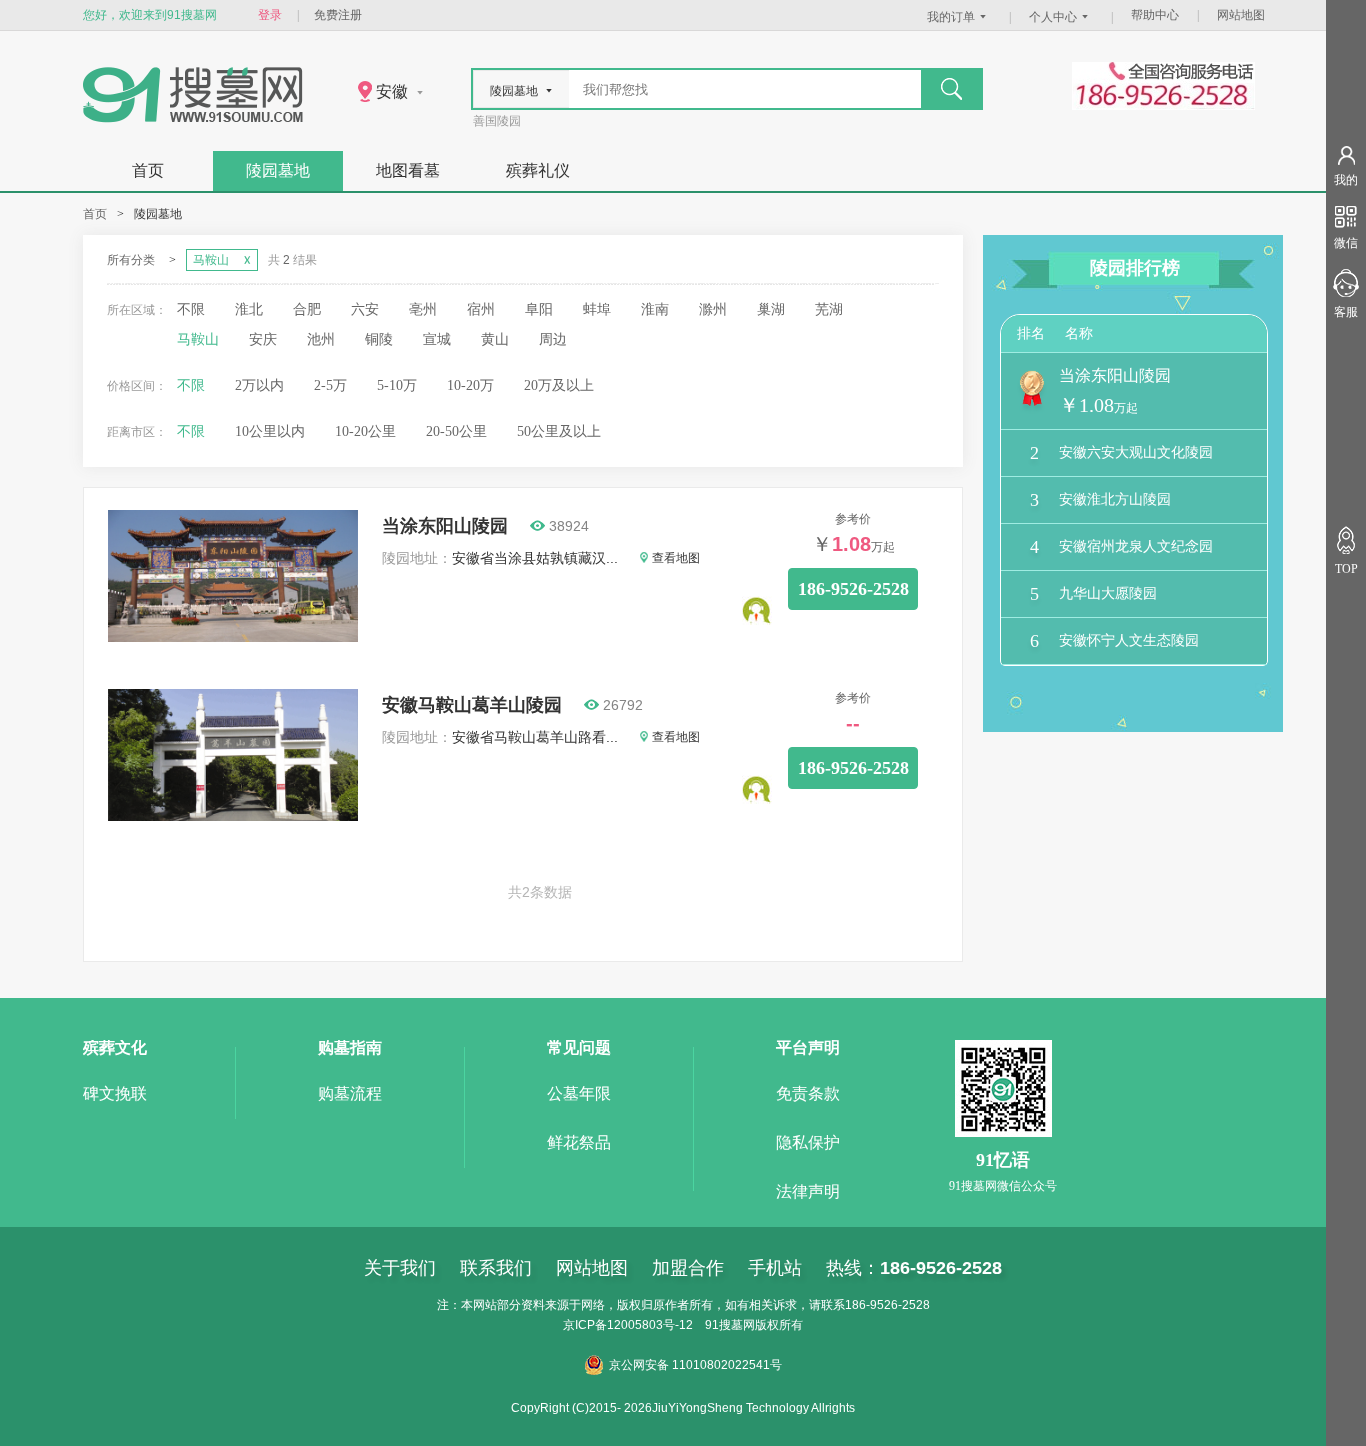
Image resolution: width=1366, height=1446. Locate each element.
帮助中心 (1155, 15)
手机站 (775, 1268)
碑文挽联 (115, 1093)
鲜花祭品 (579, 1142)
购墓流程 (350, 1093)
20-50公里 (456, 431)
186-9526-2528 (853, 589)
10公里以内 (270, 431)
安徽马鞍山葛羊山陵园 (472, 705)
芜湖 (829, 309)
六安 (365, 309)
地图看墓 (408, 170)
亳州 (423, 309)
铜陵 (379, 339)
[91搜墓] (193, 118)
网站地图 (1241, 15)
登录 (270, 15)
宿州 (481, 309)
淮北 (249, 309)
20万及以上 (559, 385)
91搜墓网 (730, 1325)
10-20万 (470, 385)
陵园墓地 (278, 170)
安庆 (263, 339)
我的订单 (951, 17)
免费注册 (338, 15)
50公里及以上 (559, 431)
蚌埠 (597, 309)
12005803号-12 (650, 1325)
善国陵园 (497, 121)
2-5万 (330, 385)
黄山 (495, 339)
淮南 (655, 309)
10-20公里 (365, 431)
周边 (553, 339)
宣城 (437, 339)
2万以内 (259, 385)
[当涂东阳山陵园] (233, 637)
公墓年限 (579, 1093)
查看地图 (676, 558)
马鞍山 (198, 339)
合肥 (307, 309)
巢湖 (771, 309)
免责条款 (808, 1093)
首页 (148, 170)
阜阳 (539, 309)
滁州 (713, 309)
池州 (321, 339)
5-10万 (397, 385)
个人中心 (1053, 17)
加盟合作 (688, 1268)
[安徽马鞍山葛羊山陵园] (233, 816)
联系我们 (496, 1268)
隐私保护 (808, 1142)
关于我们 (400, 1268)
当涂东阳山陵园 (445, 526)
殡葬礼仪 (538, 170)
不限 (191, 309)
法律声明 (808, 1191)
